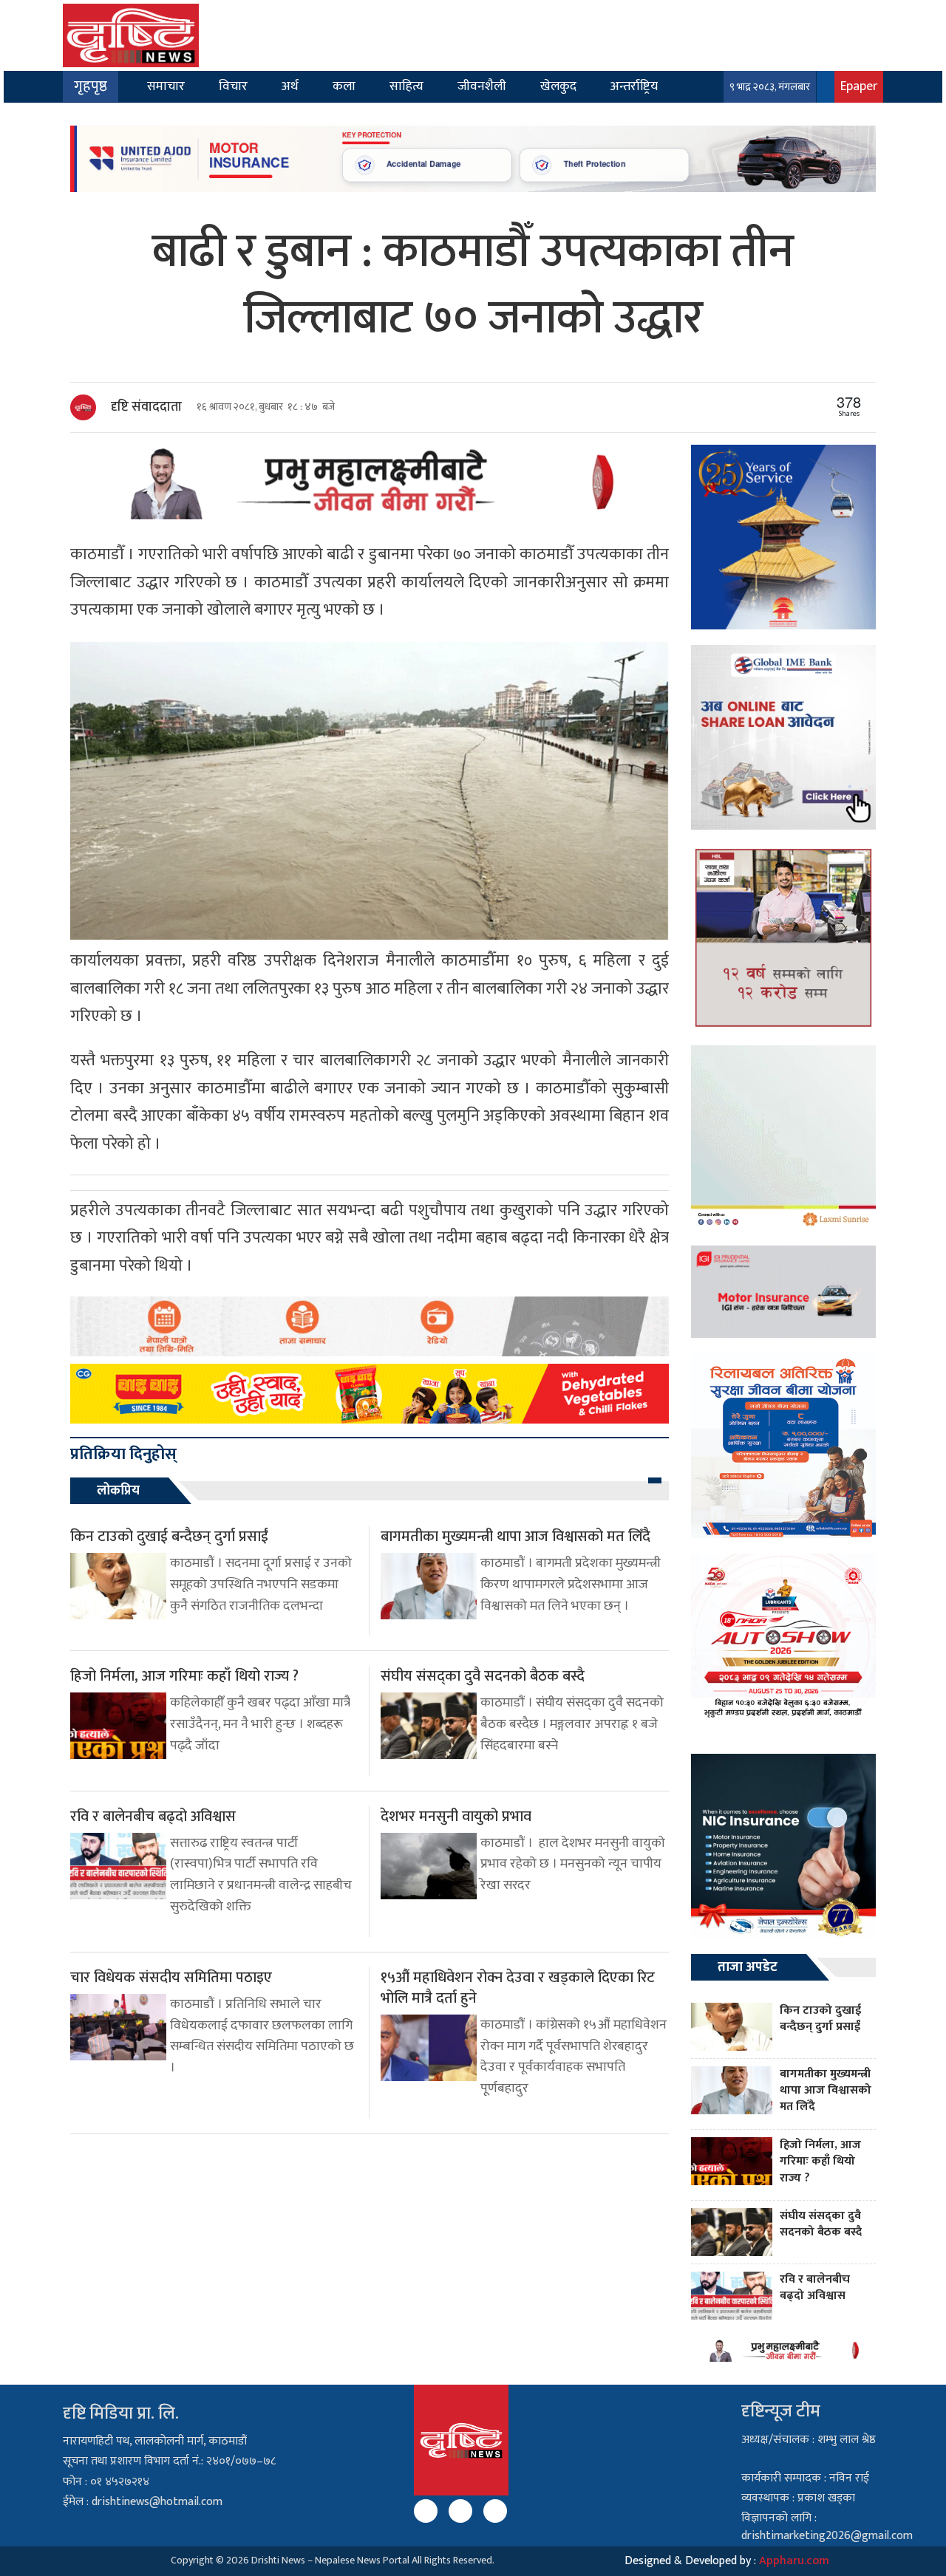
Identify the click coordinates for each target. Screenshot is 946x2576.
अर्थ (290, 86)
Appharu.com (794, 2561)
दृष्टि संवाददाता (146, 407)
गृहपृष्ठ (91, 86)
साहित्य (406, 86)
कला (344, 86)
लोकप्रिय (118, 1491)
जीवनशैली (482, 86)
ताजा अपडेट (748, 1967)
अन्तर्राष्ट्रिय (634, 86)
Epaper (859, 86)
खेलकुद (558, 86)
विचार (233, 86)
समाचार (166, 86)
